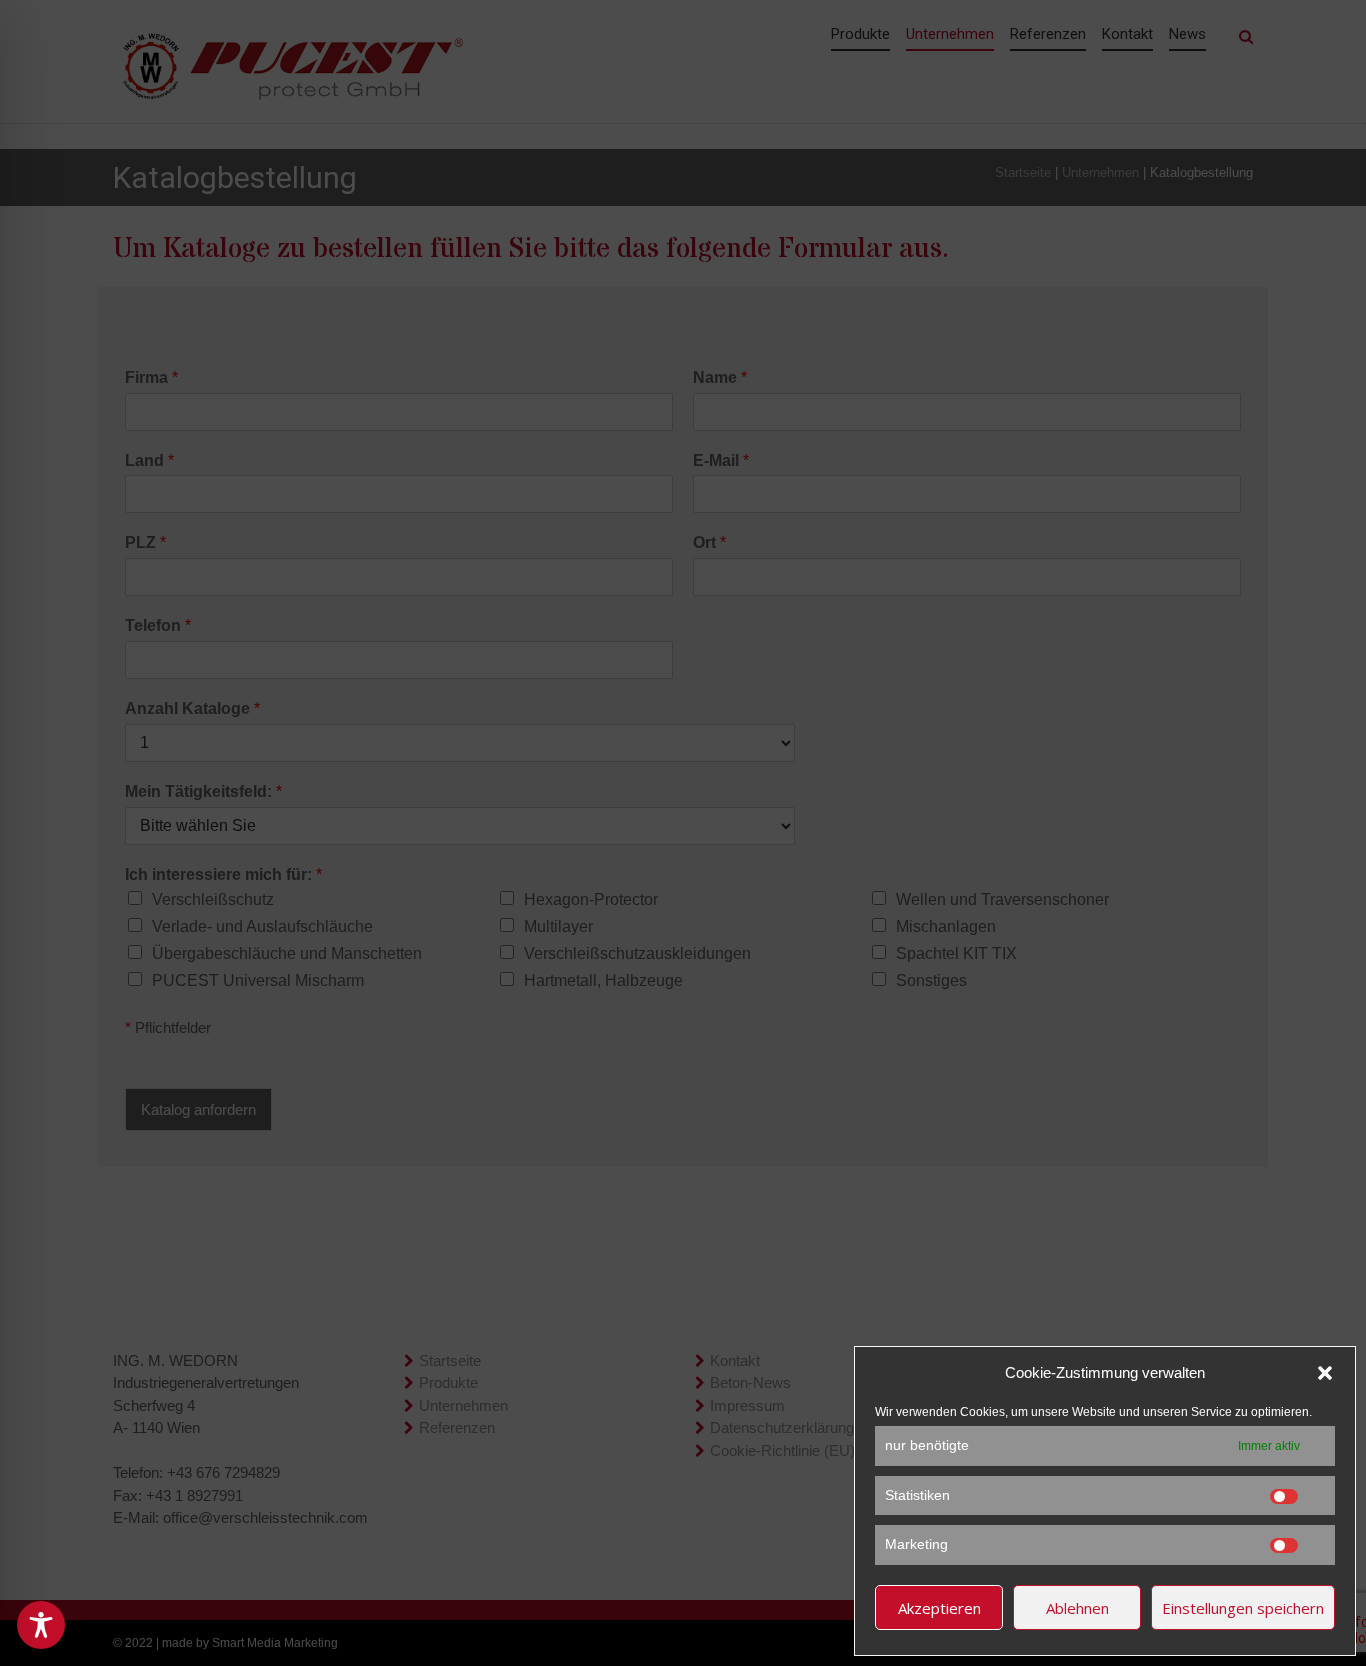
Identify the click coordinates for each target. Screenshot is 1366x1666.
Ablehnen (1077, 1608)
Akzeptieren (939, 1608)
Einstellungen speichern (1243, 1608)
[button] (1325, 1373)
